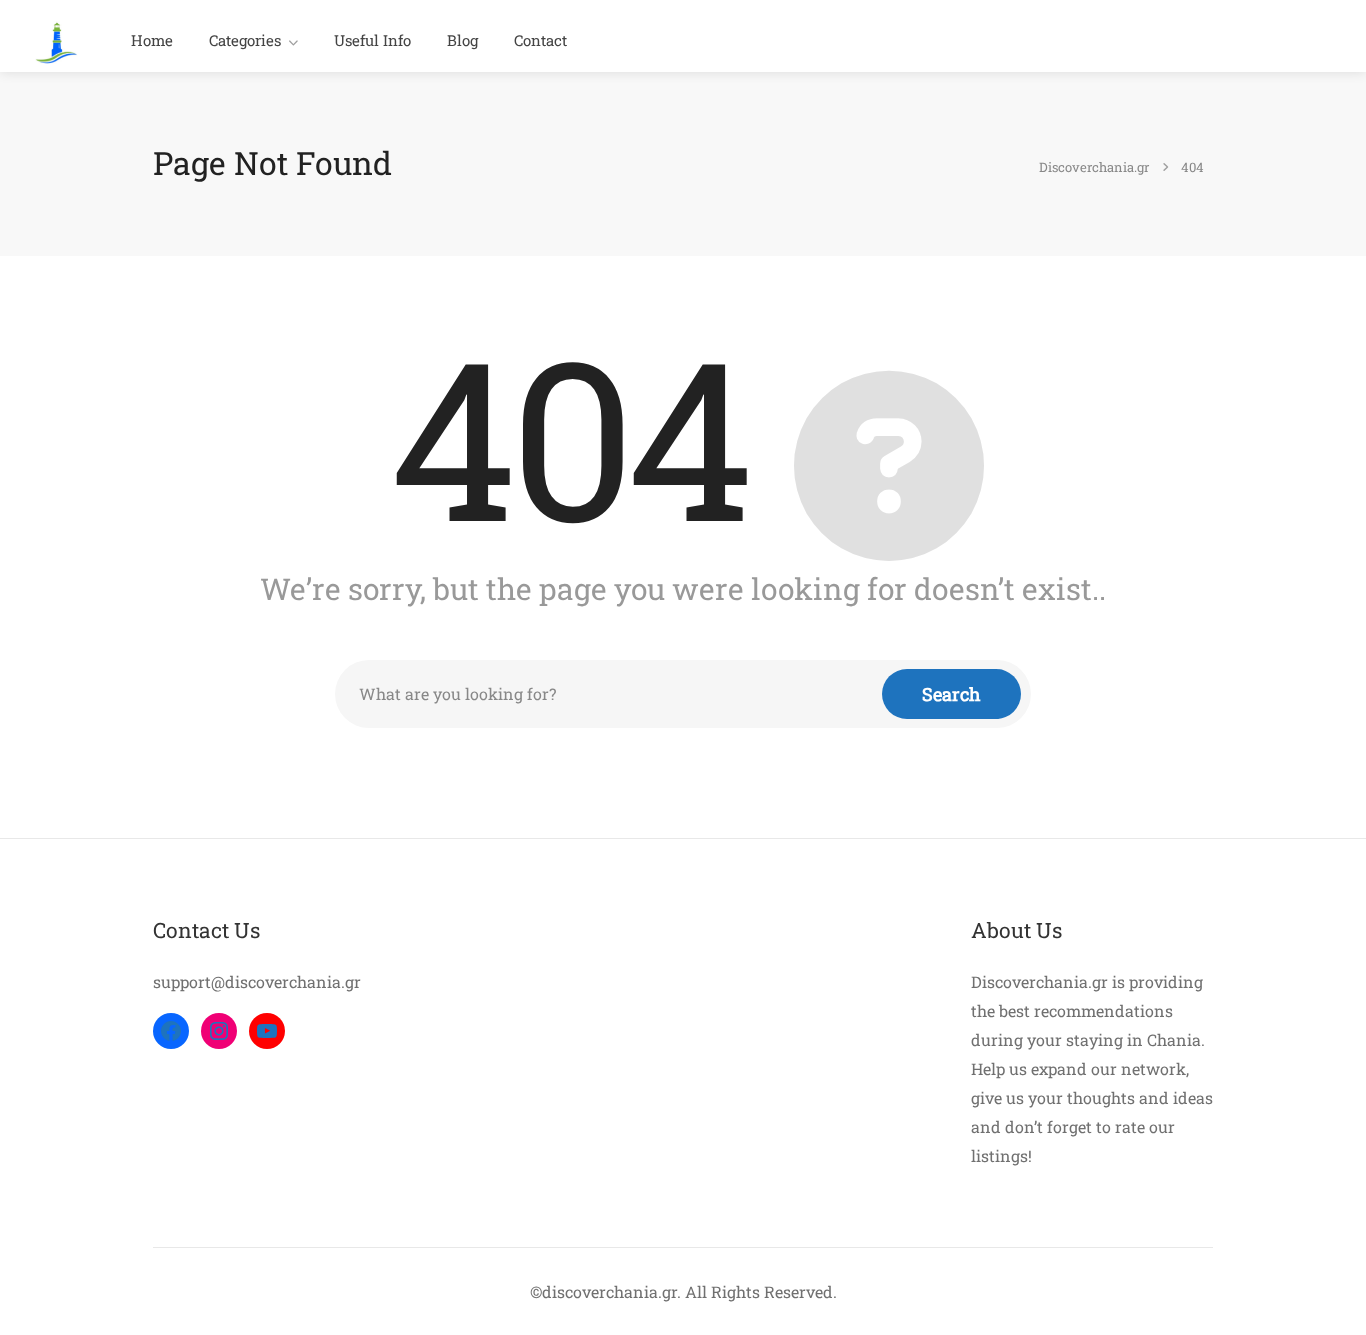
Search (951, 694)
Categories (245, 40)
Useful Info (372, 40)
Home (152, 40)
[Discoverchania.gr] (56, 40)
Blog (462, 40)
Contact (540, 40)
